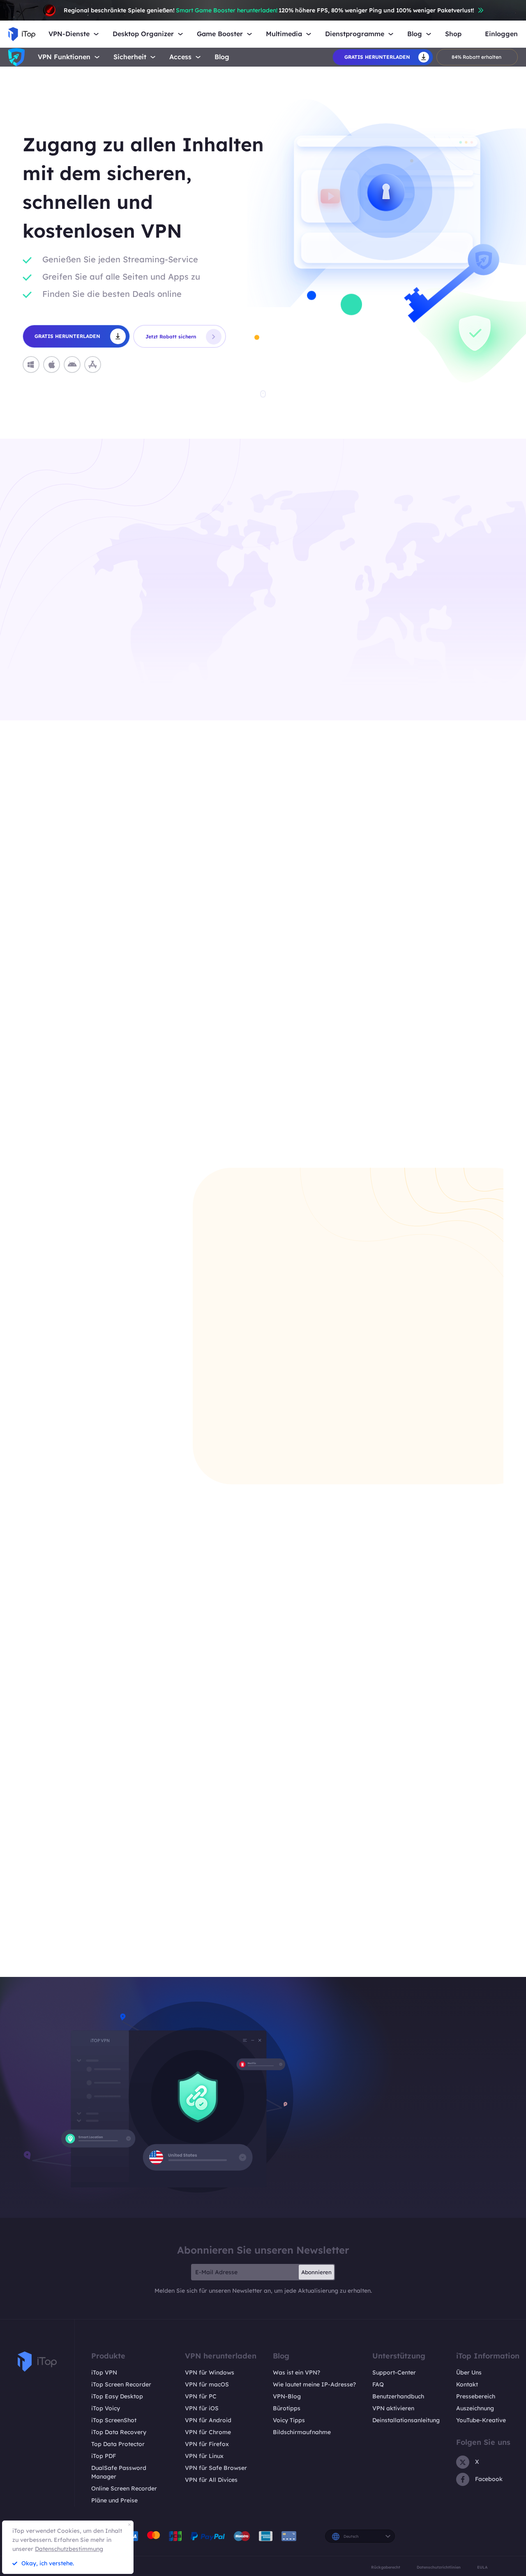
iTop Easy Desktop (117, 2396)
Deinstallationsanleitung (406, 2420)
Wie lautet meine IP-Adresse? (314, 2384)
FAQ (378, 2384)
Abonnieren (316, 2272)
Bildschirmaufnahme (302, 2432)
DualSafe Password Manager (119, 2472)
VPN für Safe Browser (216, 2468)
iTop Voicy (106, 2408)
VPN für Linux (204, 2456)
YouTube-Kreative (481, 2420)
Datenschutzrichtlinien (439, 2567)
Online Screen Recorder (124, 2488)
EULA (482, 2567)
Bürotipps (287, 2408)
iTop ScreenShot (114, 2420)
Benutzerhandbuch (398, 2396)
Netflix (355, 1135)
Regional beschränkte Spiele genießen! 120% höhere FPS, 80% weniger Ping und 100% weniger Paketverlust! (269, 10)
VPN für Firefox (207, 2444)
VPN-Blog (287, 2396)
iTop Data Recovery (119, 2432)
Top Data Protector (118, 2444)
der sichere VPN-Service (438, 1954)
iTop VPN (104, 2372)
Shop (453, 34)
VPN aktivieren (393, 2408)
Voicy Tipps (289, 2420)
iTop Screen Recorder (121, 2384)
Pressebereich (476, 2396)
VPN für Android (208, 2420)
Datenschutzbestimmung (69, 2549)
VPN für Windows (210, 2372)
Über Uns (469, 2372)
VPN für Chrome (208, 2432)
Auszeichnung (475, 2408)
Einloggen (501, 34)
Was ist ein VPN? (296, 2372)
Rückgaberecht (386, 2567)
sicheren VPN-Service (134, 643)
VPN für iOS (202, 2408)
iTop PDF (104, 2456)
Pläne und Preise (114, 2500)
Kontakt (467, 2384)
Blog (222, 57)
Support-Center (394, 2372)
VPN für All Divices (211, 2480)
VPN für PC (201, 2396)
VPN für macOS (207, 2384)
